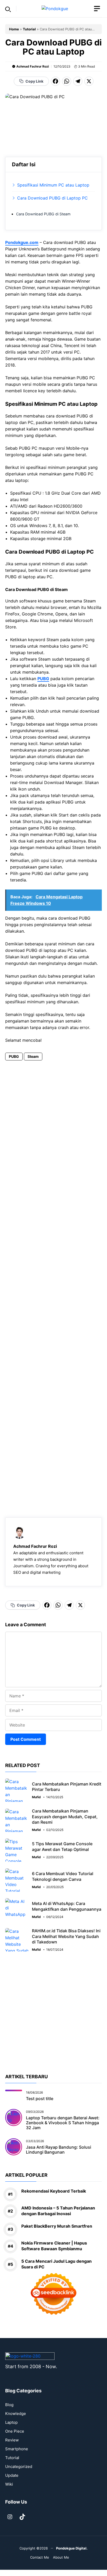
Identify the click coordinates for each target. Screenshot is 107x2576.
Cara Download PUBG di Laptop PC (52, 198)
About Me (61, 2557)
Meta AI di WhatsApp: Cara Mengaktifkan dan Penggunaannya (67, 1906)
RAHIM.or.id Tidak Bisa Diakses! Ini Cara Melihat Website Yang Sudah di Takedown (66, 1936)
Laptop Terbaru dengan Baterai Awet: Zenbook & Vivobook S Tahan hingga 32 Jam (63, 2123)
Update (12, 2475)
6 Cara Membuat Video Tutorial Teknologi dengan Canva (63, 1876)
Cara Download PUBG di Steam (43, 214)
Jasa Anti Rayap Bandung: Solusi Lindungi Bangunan (59, 2150)
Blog (9, 2405)
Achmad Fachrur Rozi (33, 66)
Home (14, 29)
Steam (33, 1056)
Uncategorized (19, 2467)
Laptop (11, 2422)
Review (12, 2440)
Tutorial (29, 29)
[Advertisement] (53, 1282)
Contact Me (40, 2557)
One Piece (15, 2431)
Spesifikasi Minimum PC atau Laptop (53, 185)
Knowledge (16, 2414)
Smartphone (17, 2449)
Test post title (40, 2099)
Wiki (9, 2484)
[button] (8, 9)
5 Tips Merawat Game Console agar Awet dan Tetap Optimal (62, 1847)
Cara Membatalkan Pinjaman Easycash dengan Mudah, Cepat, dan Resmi (65, 1817)
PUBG (43, 679)
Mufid (36, 1797)
